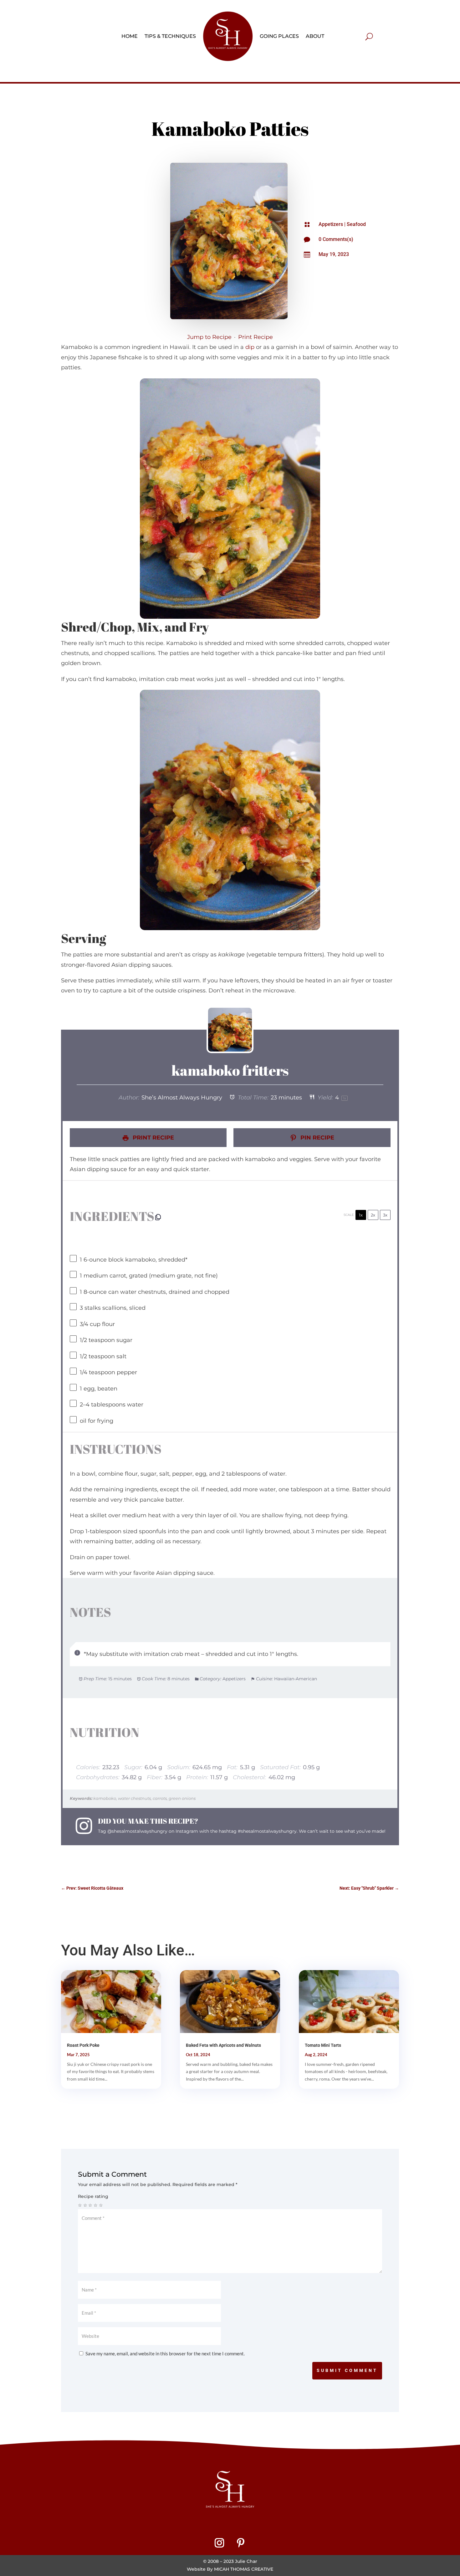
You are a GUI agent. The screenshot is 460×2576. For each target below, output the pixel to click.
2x (373, 1215)
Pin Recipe (317, 1138)
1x (361, 1215)
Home (130, 36)
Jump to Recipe (209, 337)
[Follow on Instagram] (219, 2543)
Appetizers (331, 224)
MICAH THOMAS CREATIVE (244, 2569)
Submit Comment (347, 2370)
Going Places (279, 36)
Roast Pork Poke (83, 2045)
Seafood (356, 224)
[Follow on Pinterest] (241, 2543)
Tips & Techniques (170, 36)
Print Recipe (256, 337)
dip (250, 347)
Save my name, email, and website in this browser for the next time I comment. (165, 2353)
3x (385, 1215)
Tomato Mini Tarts (323, 2045)
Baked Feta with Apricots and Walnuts (223, 2045)
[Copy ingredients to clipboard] (158, 1217)
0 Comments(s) (336, 239)
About (315, 36)
